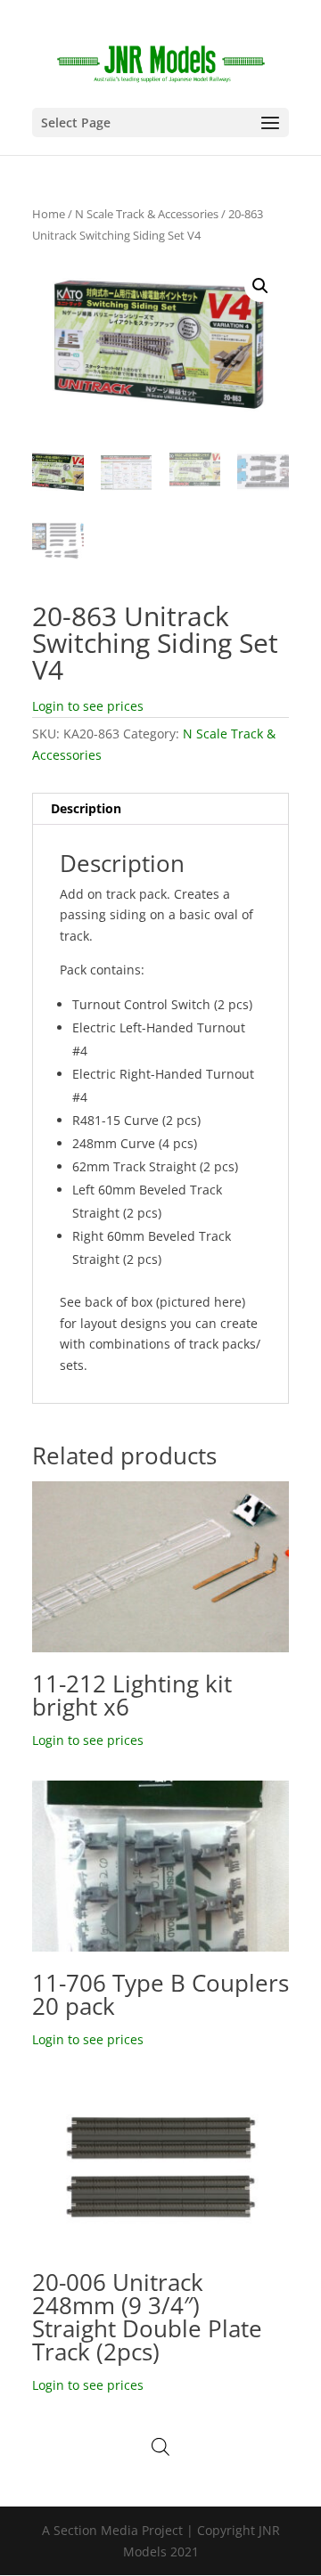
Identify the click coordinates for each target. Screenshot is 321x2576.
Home (49, 214)
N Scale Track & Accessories (147, 214)
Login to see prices (88, 706)
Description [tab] (86, 808)
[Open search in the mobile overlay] (160, 2446)
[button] (260, 286)
